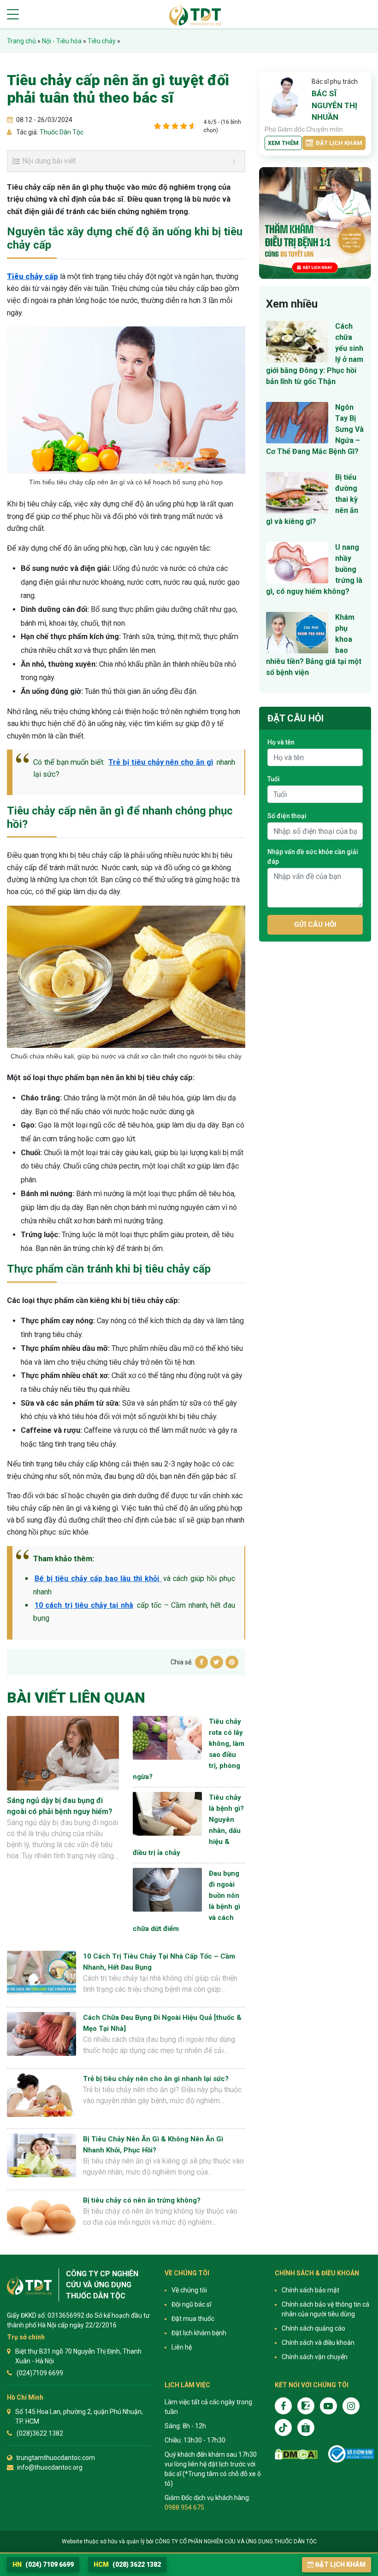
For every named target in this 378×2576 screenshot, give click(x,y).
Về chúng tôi (189, 2290)
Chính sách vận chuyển (315, 2357)
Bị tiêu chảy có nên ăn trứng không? (142, 2200)
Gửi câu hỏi (315, 925)
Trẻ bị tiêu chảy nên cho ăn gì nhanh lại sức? (156, 2079)
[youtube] (328, 2406)
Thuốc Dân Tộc (61, 132)
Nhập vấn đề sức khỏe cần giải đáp (313, 857)
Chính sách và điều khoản (318, 2343)
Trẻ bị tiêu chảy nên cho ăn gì (161, 762)
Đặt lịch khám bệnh (199, 2333)
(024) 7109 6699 (43, 2564)
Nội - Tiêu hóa (62, 41)
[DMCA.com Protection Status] (296, 2454)
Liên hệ (182, 2347)
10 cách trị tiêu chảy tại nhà (84, 1605)
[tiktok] (283, 2428)
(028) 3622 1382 (127, 2564)
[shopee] (306, 2428)
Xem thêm (283, 143)
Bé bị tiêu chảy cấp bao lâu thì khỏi (98, 1579)
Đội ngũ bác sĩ (191, 2304)
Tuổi (274, 779)
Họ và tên (281, 742)
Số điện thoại (287, 816)
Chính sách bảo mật (310, 2290)
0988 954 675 (184, 2507)
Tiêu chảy (102, 41)
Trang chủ (21, 41)
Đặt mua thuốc (193, 2319)
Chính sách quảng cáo (313, 2328)
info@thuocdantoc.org (50, 2467)
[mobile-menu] (13, 14)
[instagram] (351, 2406)
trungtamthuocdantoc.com (56, 2458)
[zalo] (306, 2406)
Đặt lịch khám (339, 143)
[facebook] (283, 2406)
